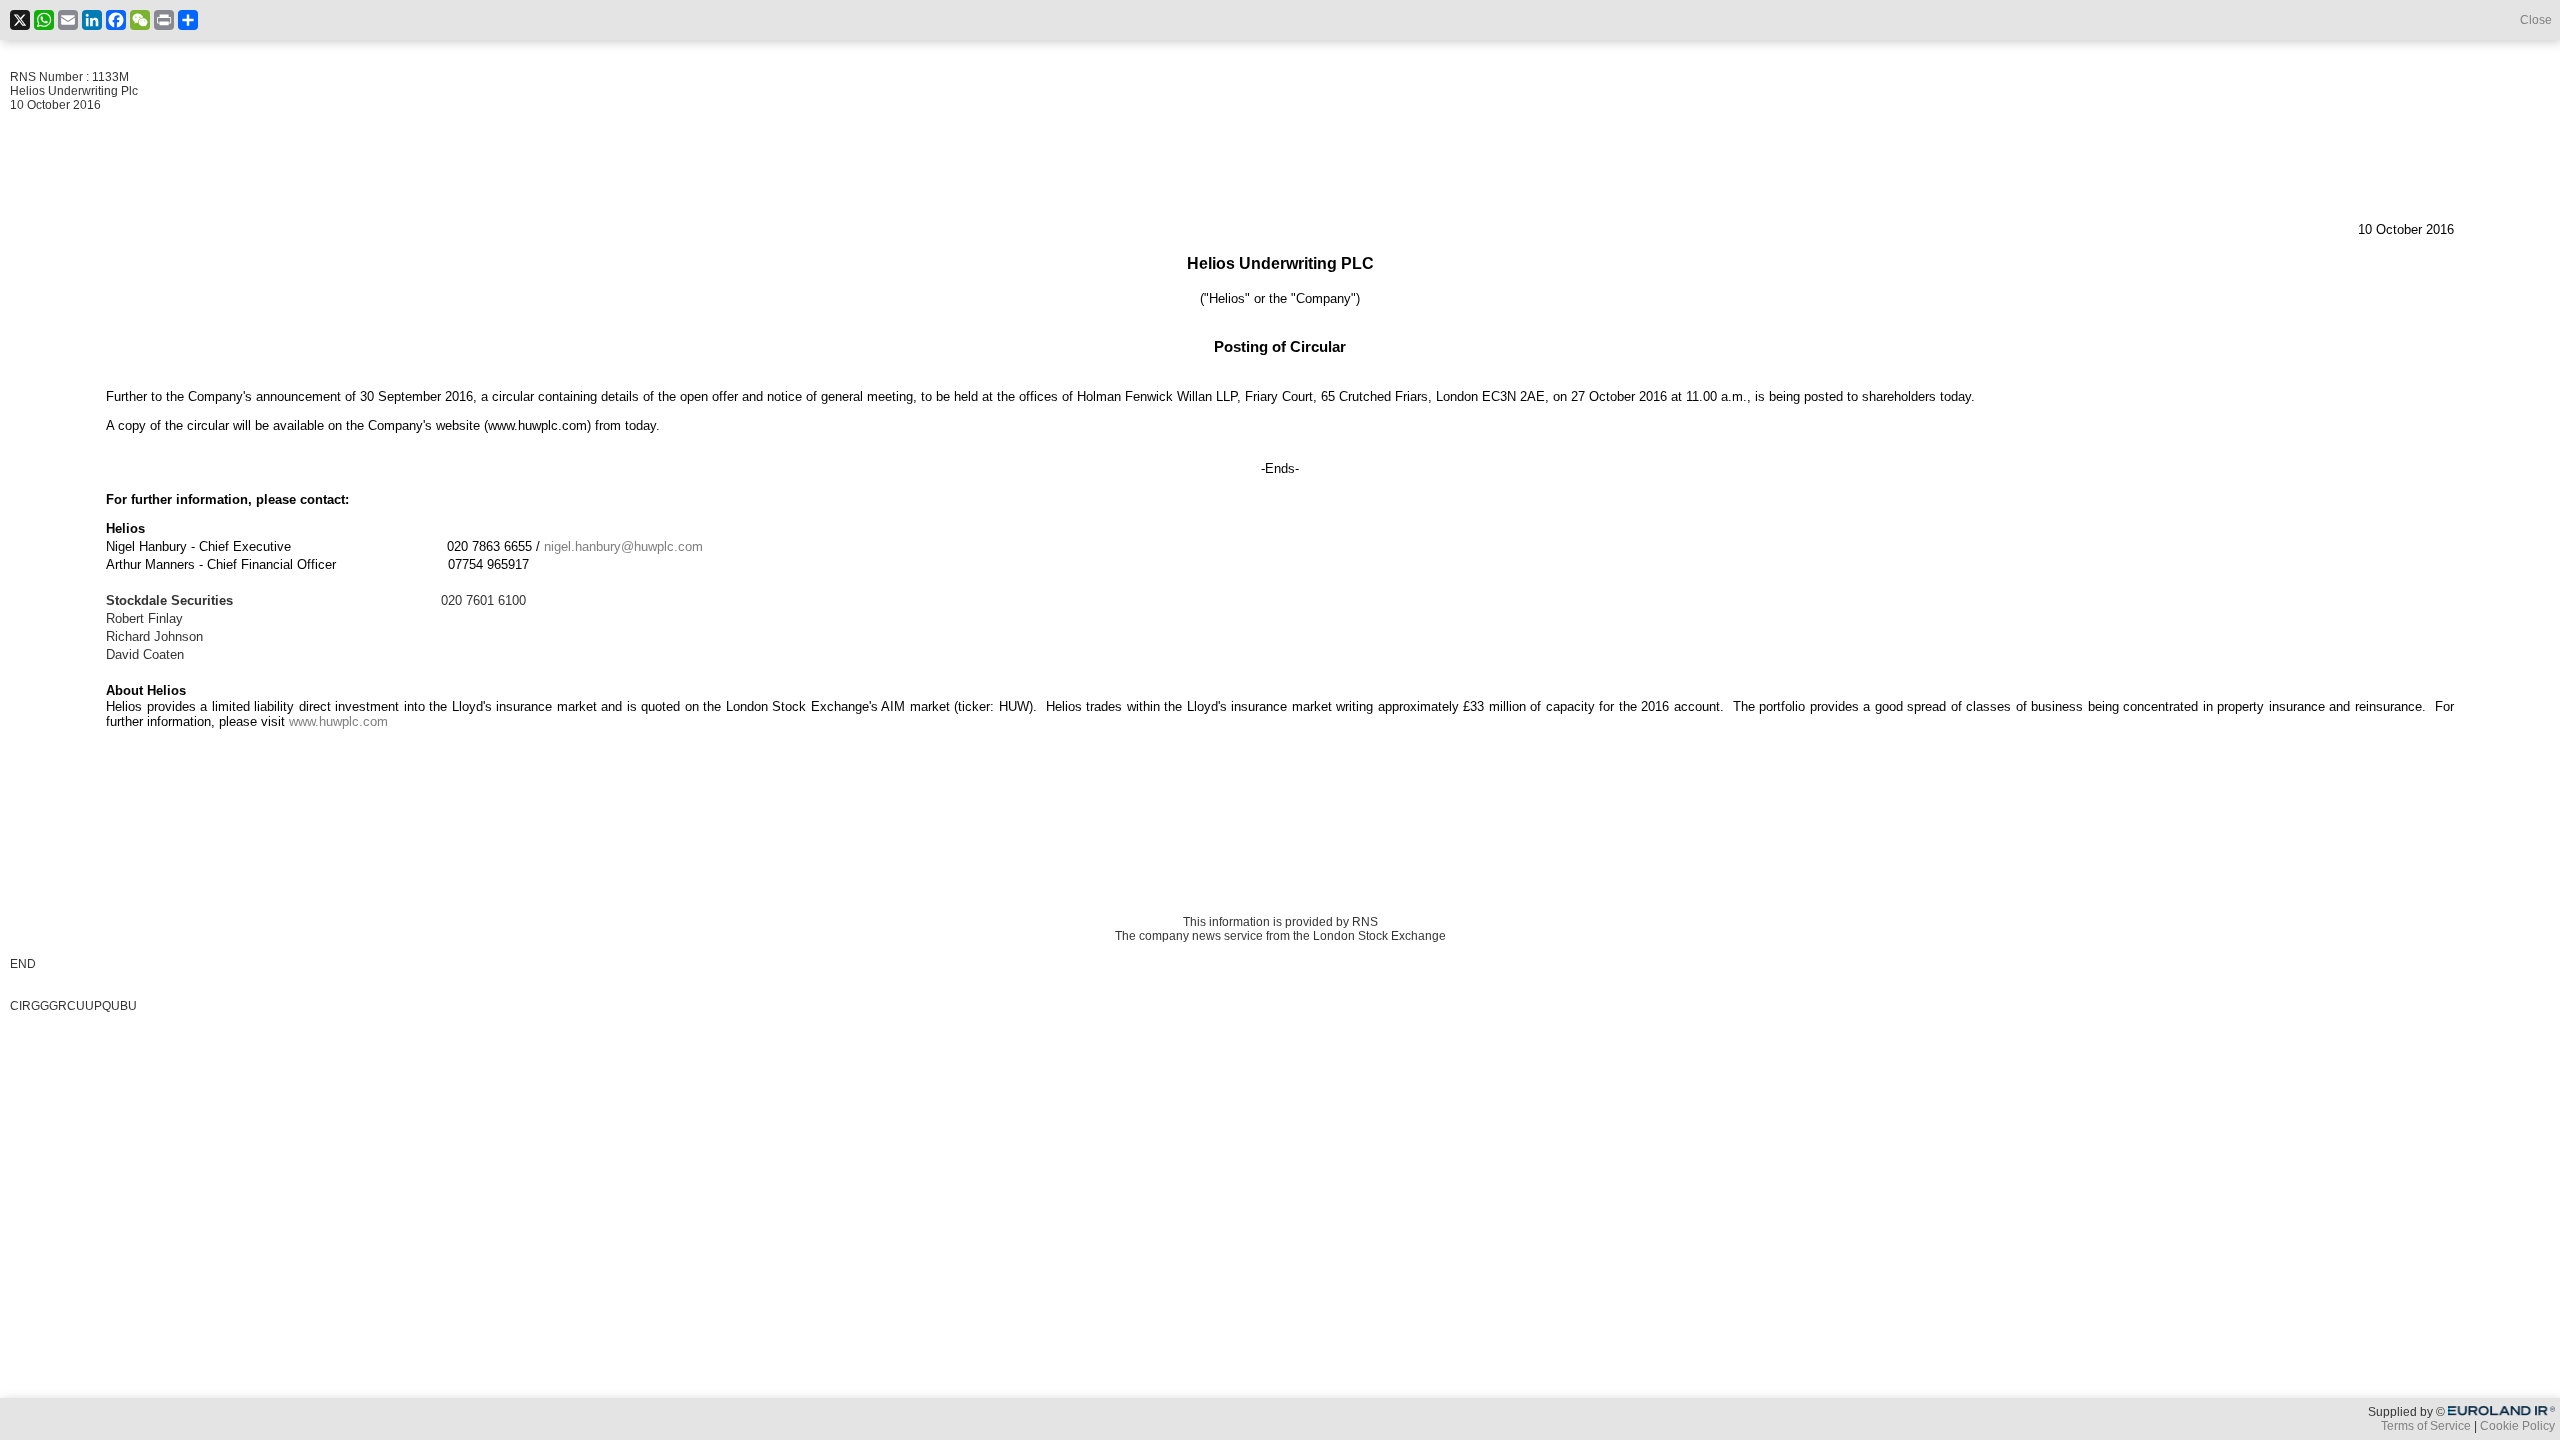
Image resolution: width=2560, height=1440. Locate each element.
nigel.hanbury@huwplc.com (623, 546)
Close (2536, 20)
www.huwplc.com (338, 721)
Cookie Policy (2517, 1426)
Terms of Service (2426, 1426)
